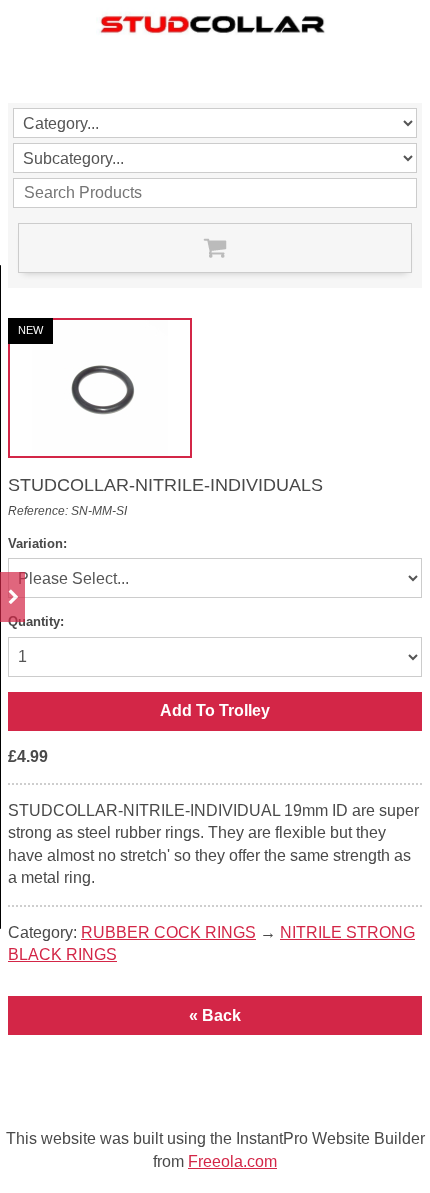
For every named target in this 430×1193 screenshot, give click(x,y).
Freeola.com (232, 1161)
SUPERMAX (212, 63)
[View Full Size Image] (100, 388)
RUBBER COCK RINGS (168, 932)
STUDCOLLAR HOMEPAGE (83, 63)
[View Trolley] (215, 248)
